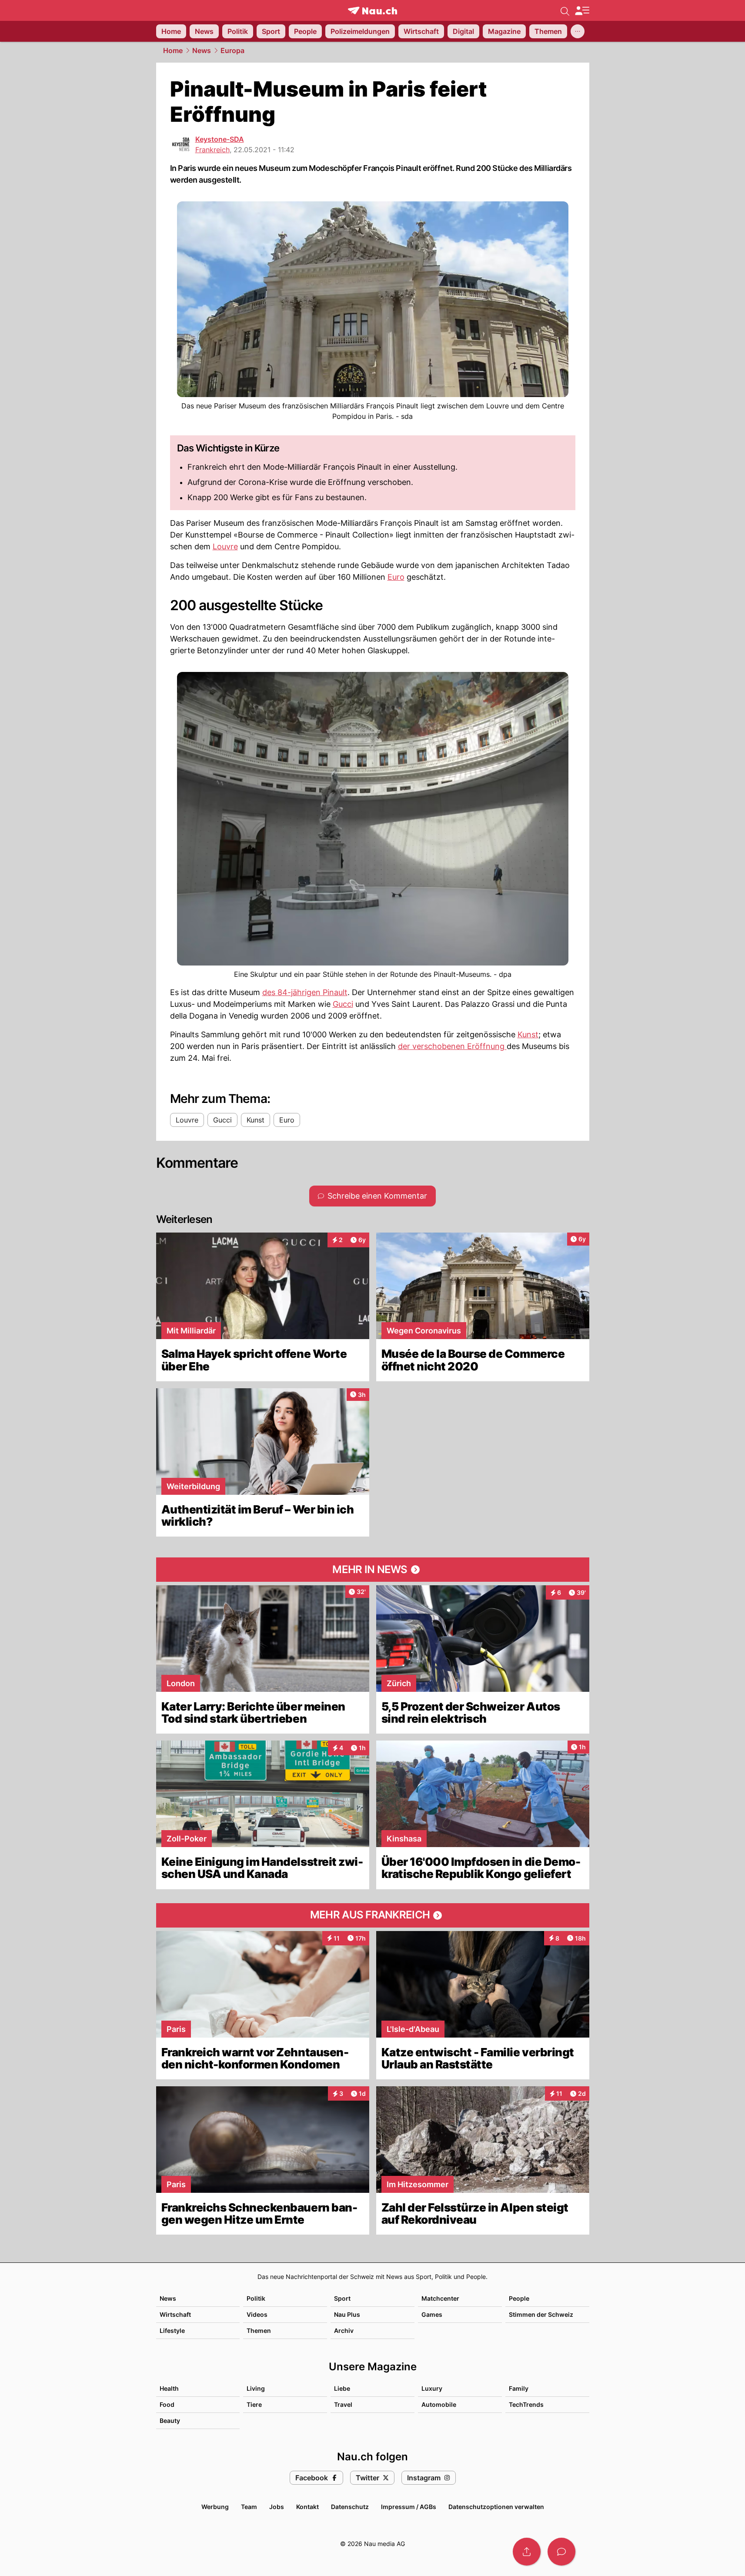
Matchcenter (440, 2298)
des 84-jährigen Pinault (305, 992)
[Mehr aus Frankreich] (373, 1915)
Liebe (342, 2388)
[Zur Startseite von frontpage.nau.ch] (372, 11)
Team (249, 2507)
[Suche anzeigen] (565, 10)
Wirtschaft (175, 2314)
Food (167, 2404)
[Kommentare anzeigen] (561, 2552)
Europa (232, 50)
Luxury (432, 2388)
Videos (257, 2314)
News (202, 50)
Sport (342, 2298)
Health (169, 2388)
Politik (256, 2298)
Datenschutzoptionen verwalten (496, 2507)
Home (173, 50)
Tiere (254, 2404)
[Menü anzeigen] (582, 11)
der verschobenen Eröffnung (452, 1046)
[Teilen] (527, 2552)
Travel (343, 2404)
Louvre (225, 546)
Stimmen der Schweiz (541, 2314)
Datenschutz (350, 2507)
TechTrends (526, 2404)
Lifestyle (172, 2330)
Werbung (215, 2507)
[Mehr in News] (373, 1570)
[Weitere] (578, 31)
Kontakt (307, 2507)
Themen (259, 2330)
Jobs (277, 2507)
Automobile (439, 2404)
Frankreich (212, 150)
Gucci (343, 1004)
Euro (396, 577)
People (519, 2298)
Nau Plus (347, 2314)
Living (256, 2388)
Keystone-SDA (220, 139)
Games (432, 2314)
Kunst (528, 1034)
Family (519, 2388)
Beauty (170, 2421)
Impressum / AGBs (409, 2507)
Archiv (344, 2330)
